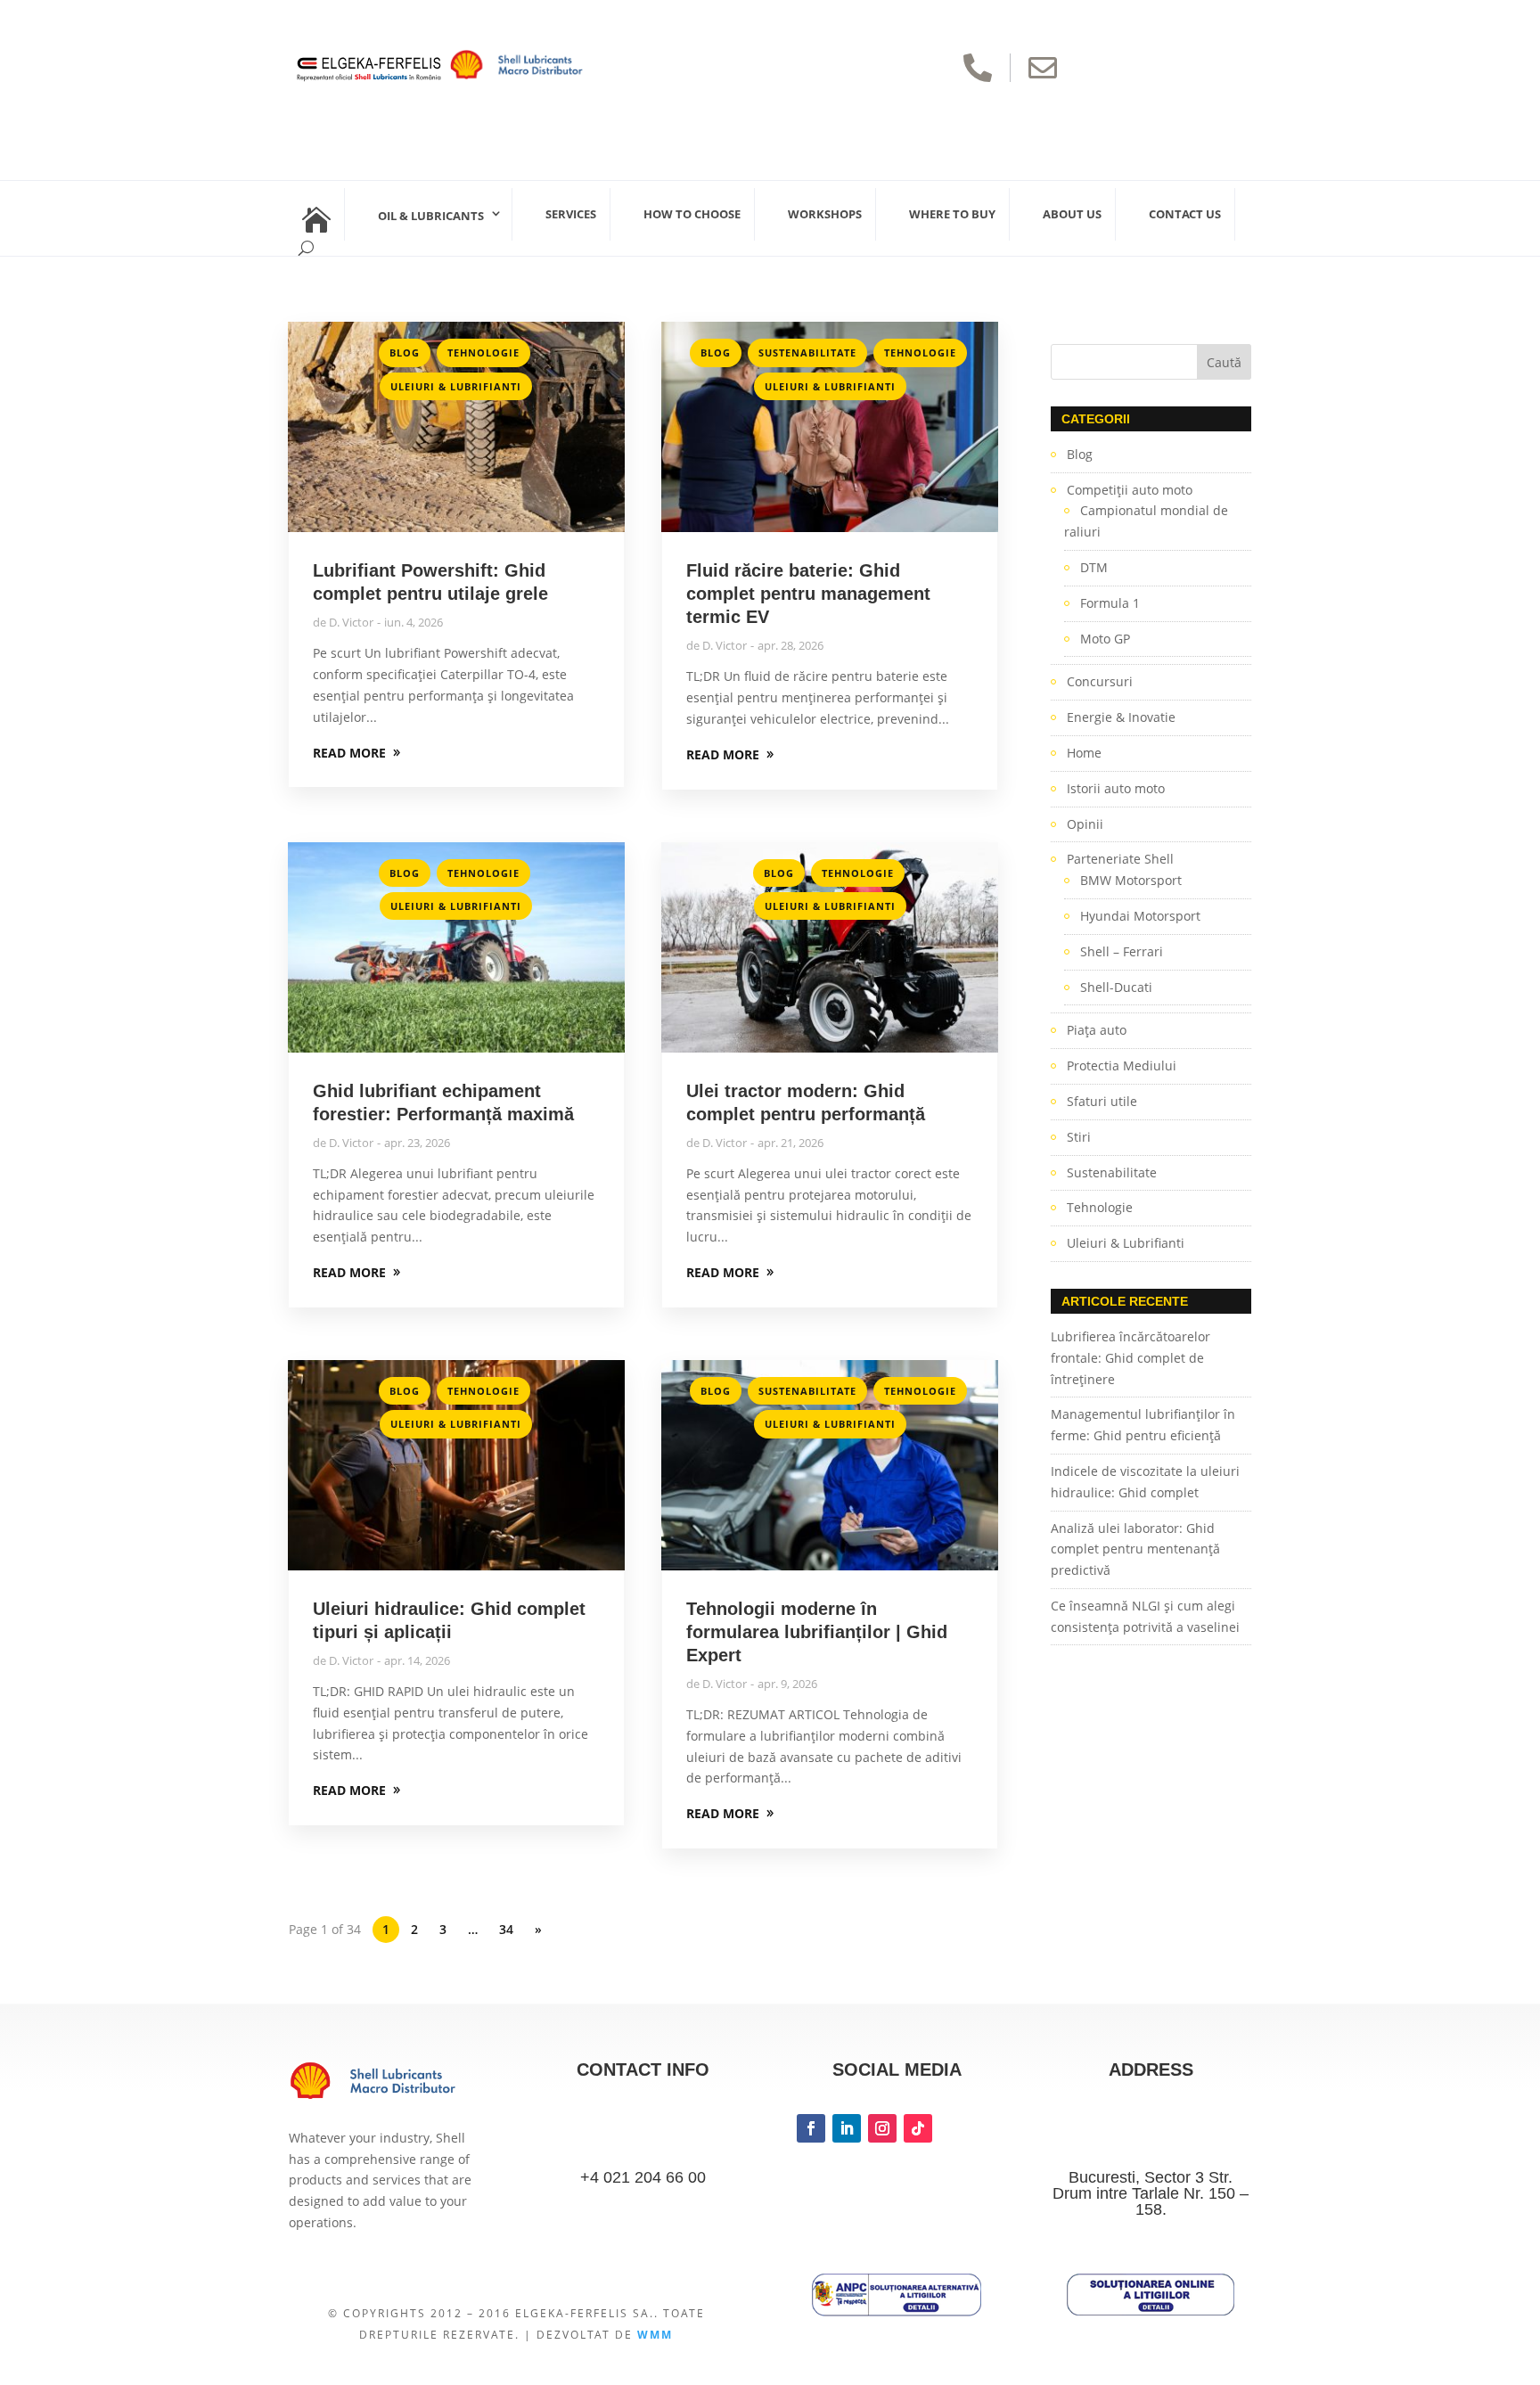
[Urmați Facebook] (811, 2128)
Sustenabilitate (807, 352)
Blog (405, 352)
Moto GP (1105, 639)
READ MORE (349, 753)
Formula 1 (1110, 603)
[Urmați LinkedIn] (847, 2128)
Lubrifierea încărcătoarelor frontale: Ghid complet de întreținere (1130, 1358)
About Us (1072, 214)
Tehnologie (483, 352)
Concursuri (1100, 681)
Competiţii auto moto (1130, 490)
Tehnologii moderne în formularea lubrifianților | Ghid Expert (817, 1632)
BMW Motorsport (1131, 880)
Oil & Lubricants (431, 216)
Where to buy (952, 214)
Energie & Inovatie (1121, 717)
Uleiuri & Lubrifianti (456, 386)
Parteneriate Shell (1120, 859)
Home (1084, 753)
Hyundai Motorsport (1140, 916)
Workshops (825, 214)
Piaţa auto (1097, 1030)
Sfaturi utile (1102, 1101)
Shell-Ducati (1116, 987)
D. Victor (351, 622)
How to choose (692, 214)
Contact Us (1185, 214)
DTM (1094, 567)
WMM (655, 2335)
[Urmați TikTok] (918, 2128)
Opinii (1085, 824)
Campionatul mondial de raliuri (1146, 521)
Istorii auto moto (1116, 788)
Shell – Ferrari (1122, 951)
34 (506, 1929)
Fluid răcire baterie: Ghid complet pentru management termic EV (808, 594)
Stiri (1079, 1137)
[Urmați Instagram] (882, 2128)
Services (571, 214)
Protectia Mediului (1122, 1065)
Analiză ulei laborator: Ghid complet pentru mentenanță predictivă (1135, 1549)
